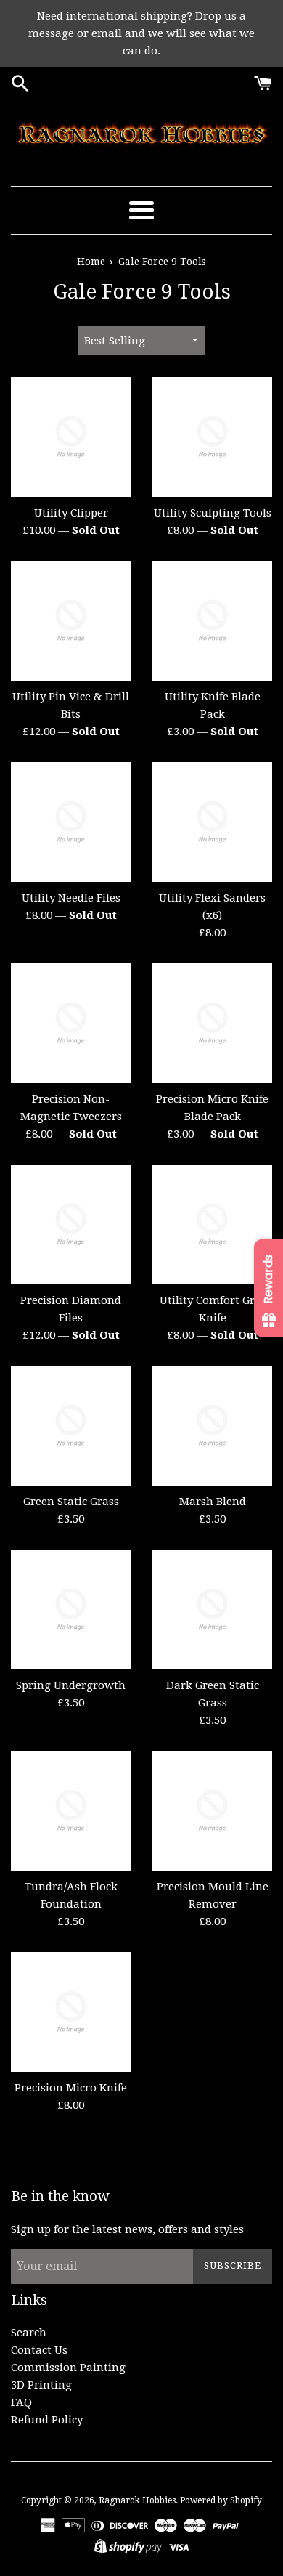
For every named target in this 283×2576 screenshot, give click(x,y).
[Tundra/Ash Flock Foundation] (71, 1811)
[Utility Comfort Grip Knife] (212, 1224)
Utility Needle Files (71, 898)
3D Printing (41, 2385)
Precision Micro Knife (71, 2088)
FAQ (21, 2402)
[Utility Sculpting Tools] (212, 437)
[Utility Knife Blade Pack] (212, 621)
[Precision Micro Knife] (71, 2012)
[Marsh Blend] (212, 1426)
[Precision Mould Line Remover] (212, 1811)
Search (29, 2333)
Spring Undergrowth (71, 1685)
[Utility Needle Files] (71, 822)
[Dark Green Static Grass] (212, 1609)
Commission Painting (68, 2368)
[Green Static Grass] (71, 1426)
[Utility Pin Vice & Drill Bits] (71, 621)
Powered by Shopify (221, 2500)
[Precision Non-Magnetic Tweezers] (71, 1023)
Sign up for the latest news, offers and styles (127, 2229)
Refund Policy (47, 2420)
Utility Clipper (71, 513)
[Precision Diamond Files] (71, 1224)
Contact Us (39, 2350)
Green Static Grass (71, 1502)
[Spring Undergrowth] (71, 1609)
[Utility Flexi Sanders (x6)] (212, 822)
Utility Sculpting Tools (213, 513)
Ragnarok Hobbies (137, 2500)
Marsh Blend (213, 1502)
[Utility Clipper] (71, 437)
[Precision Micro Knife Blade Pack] (212, 1023)
